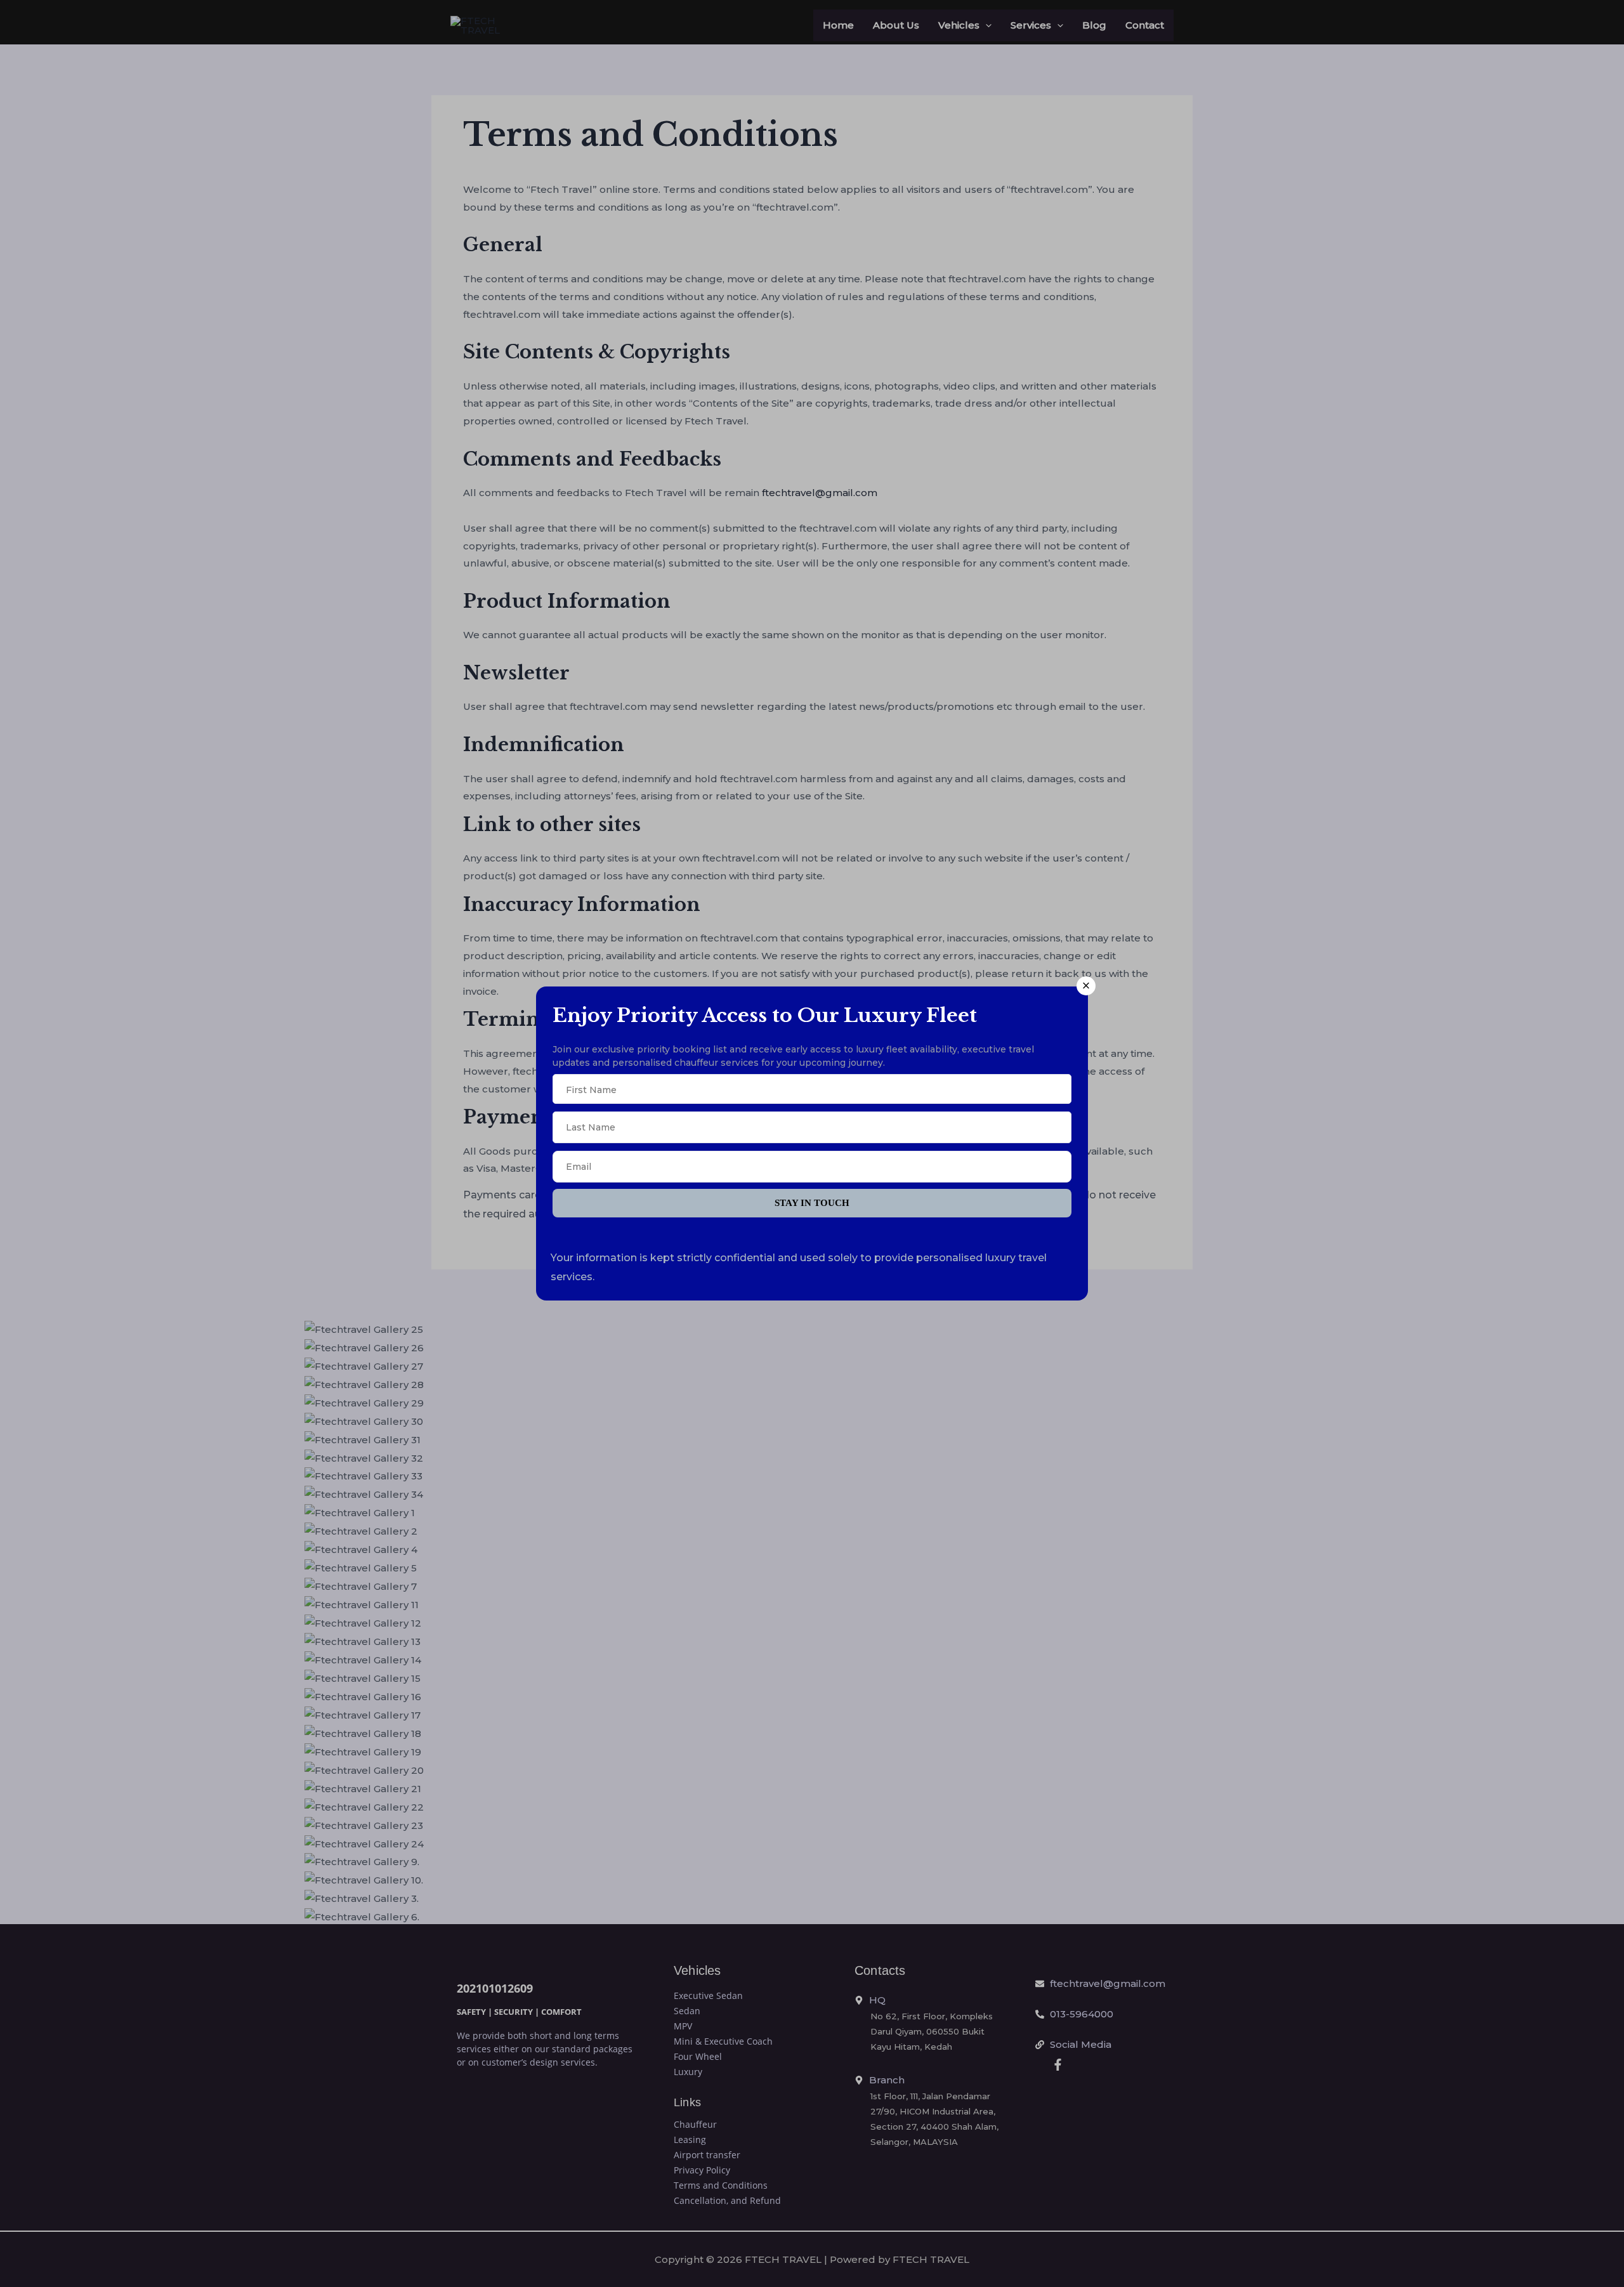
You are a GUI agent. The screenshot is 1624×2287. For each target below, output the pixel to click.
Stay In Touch (812, 1203)
